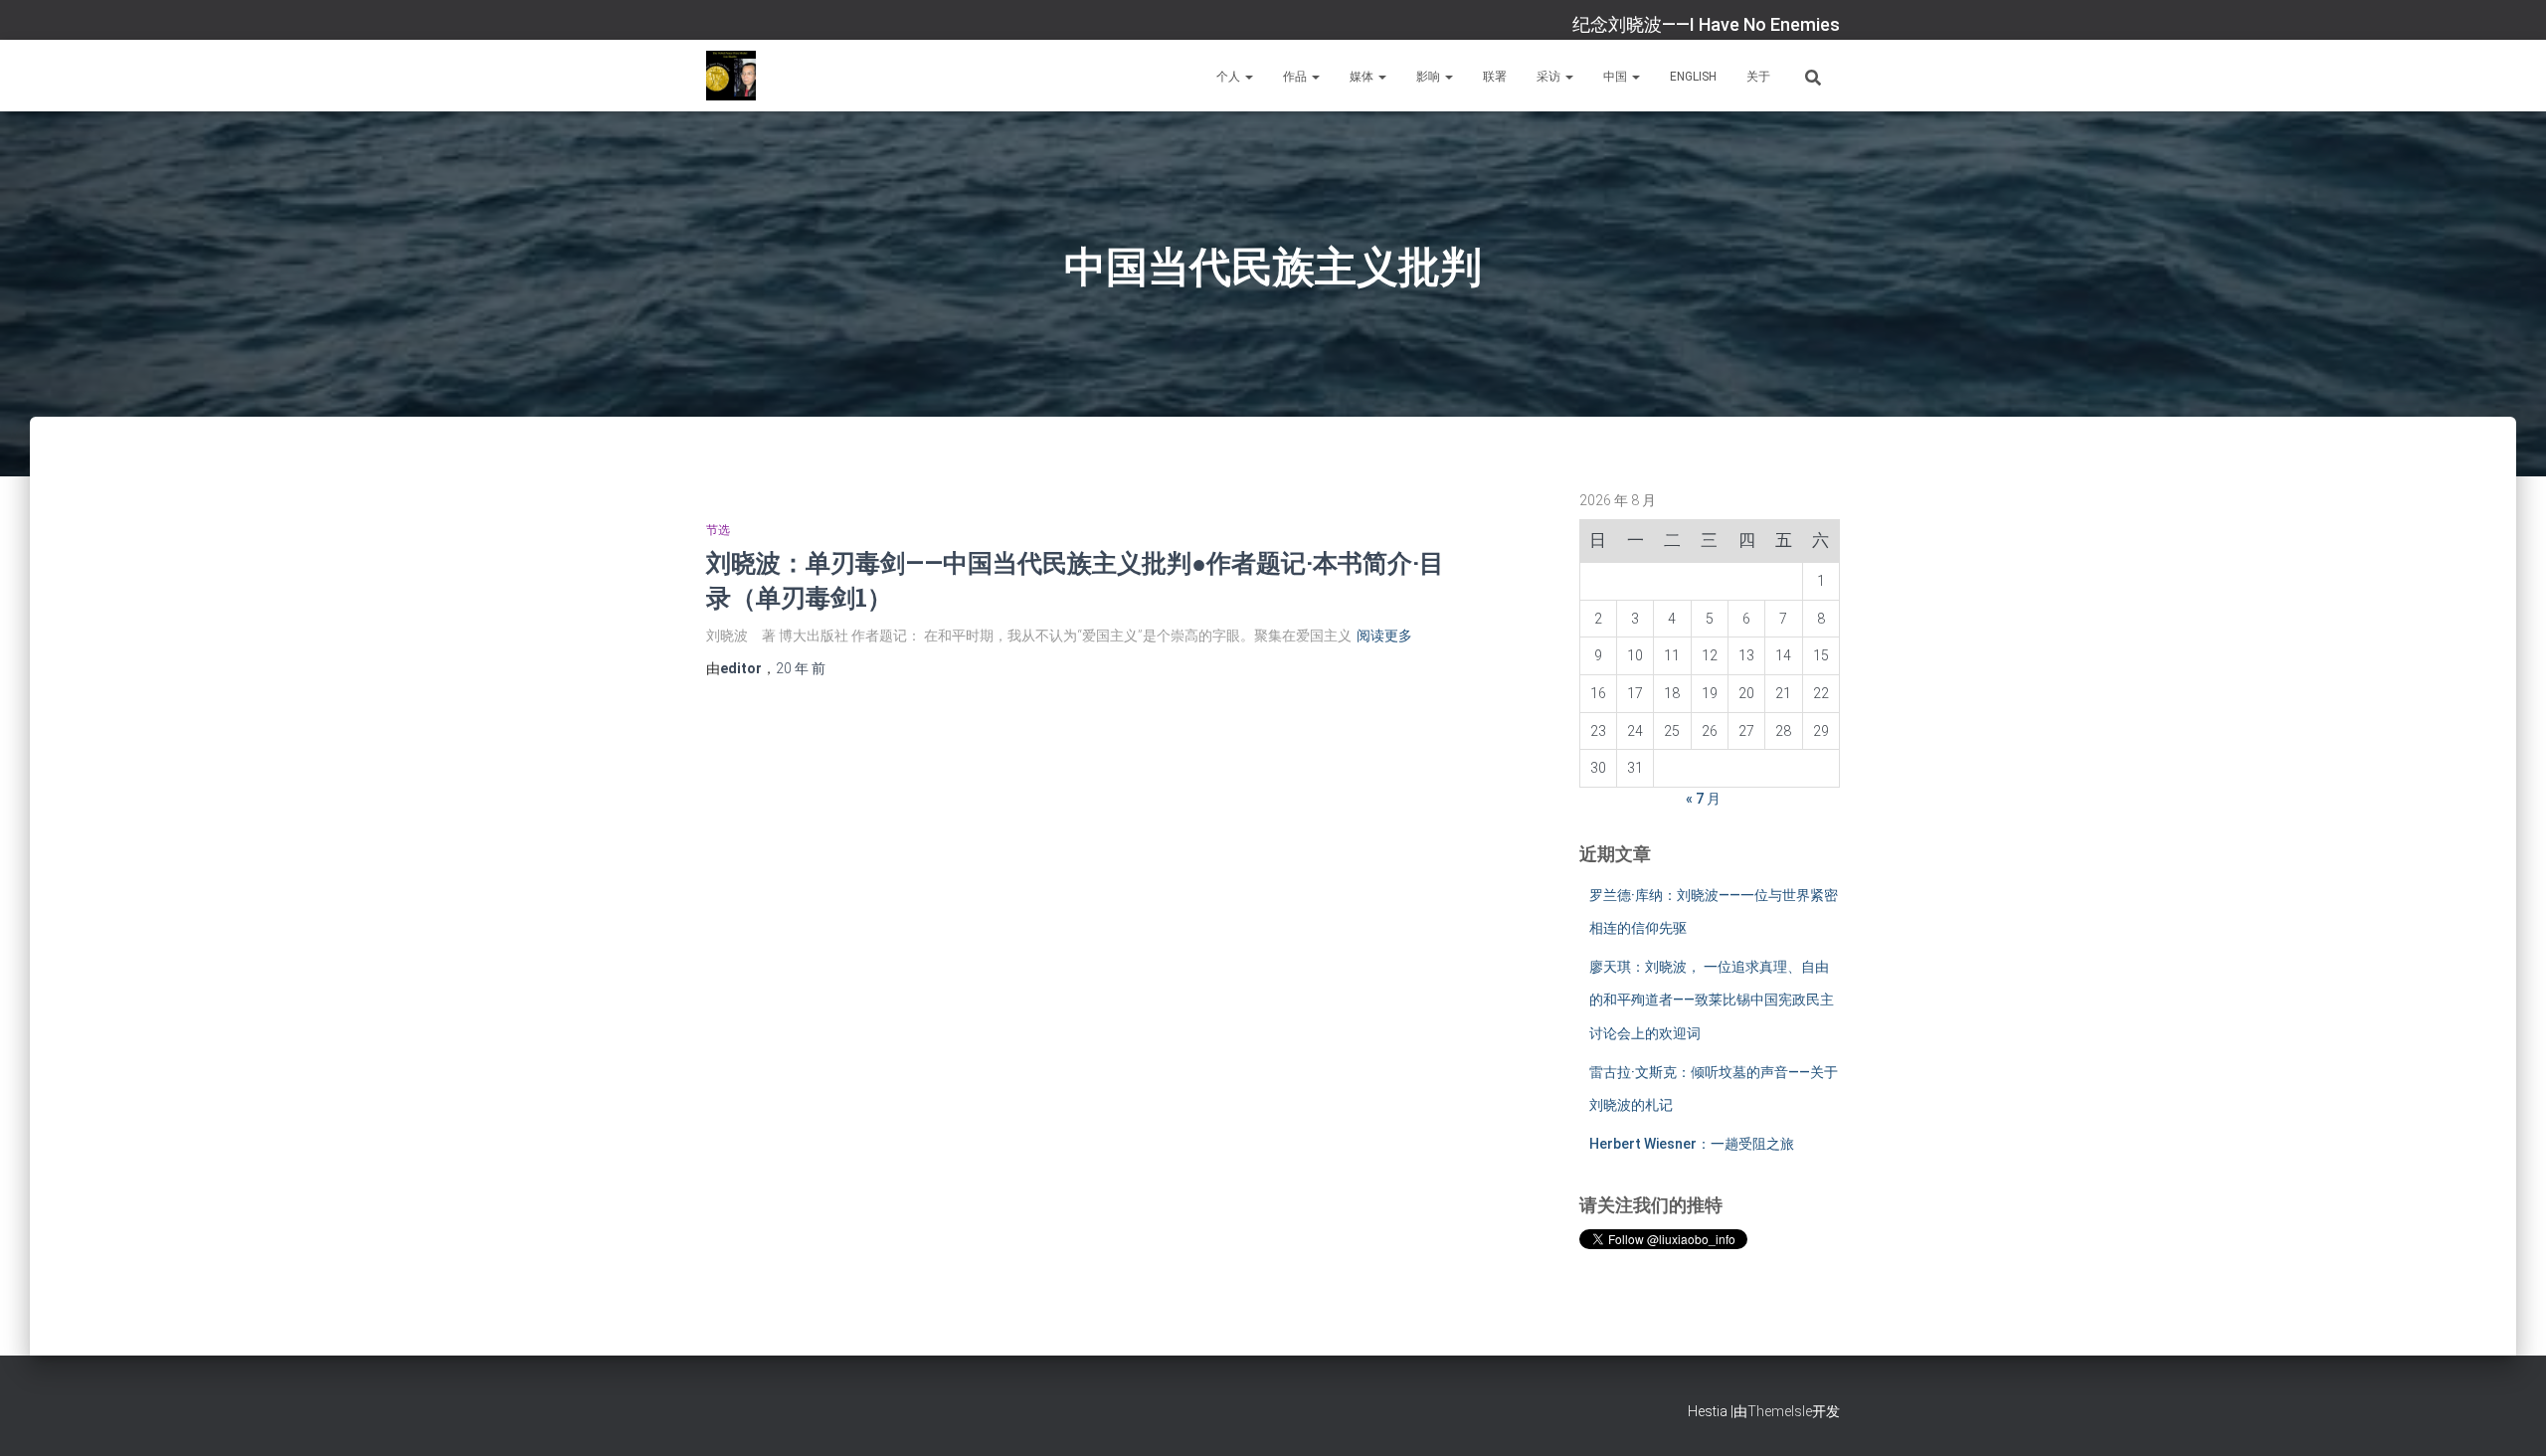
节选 (718, 530)
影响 (1430, 77)
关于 (1758, 77)
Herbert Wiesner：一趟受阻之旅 (1692, 1144)
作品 (1296, 77)
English (1693, 77)
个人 (1230, 77)
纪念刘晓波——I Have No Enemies (1706, 24)
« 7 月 (1703, 799)
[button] (1248, 77)
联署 (1495, 77)
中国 (1617, 77)
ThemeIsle (1780, 1411)
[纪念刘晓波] (731, 76)
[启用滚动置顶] (2507, 1416)
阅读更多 (1384, 636)
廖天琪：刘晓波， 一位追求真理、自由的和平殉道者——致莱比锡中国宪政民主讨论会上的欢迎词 (1712, 1000)
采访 (1550, 77)
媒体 (1363, 77)
